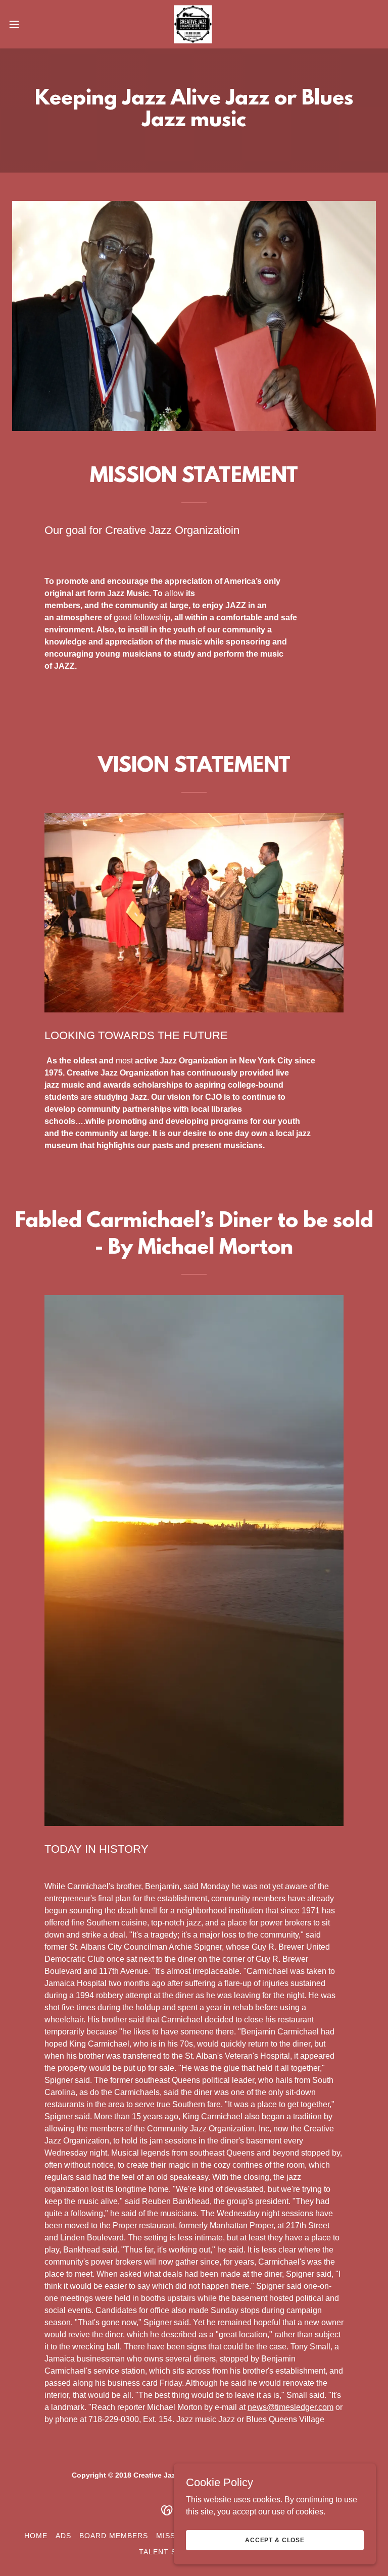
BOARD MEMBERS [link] (114, 2536)
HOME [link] (36, 2536)
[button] (33, 24)
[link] (194, 24)
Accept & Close (275, 2540)
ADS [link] (63, 2536)
